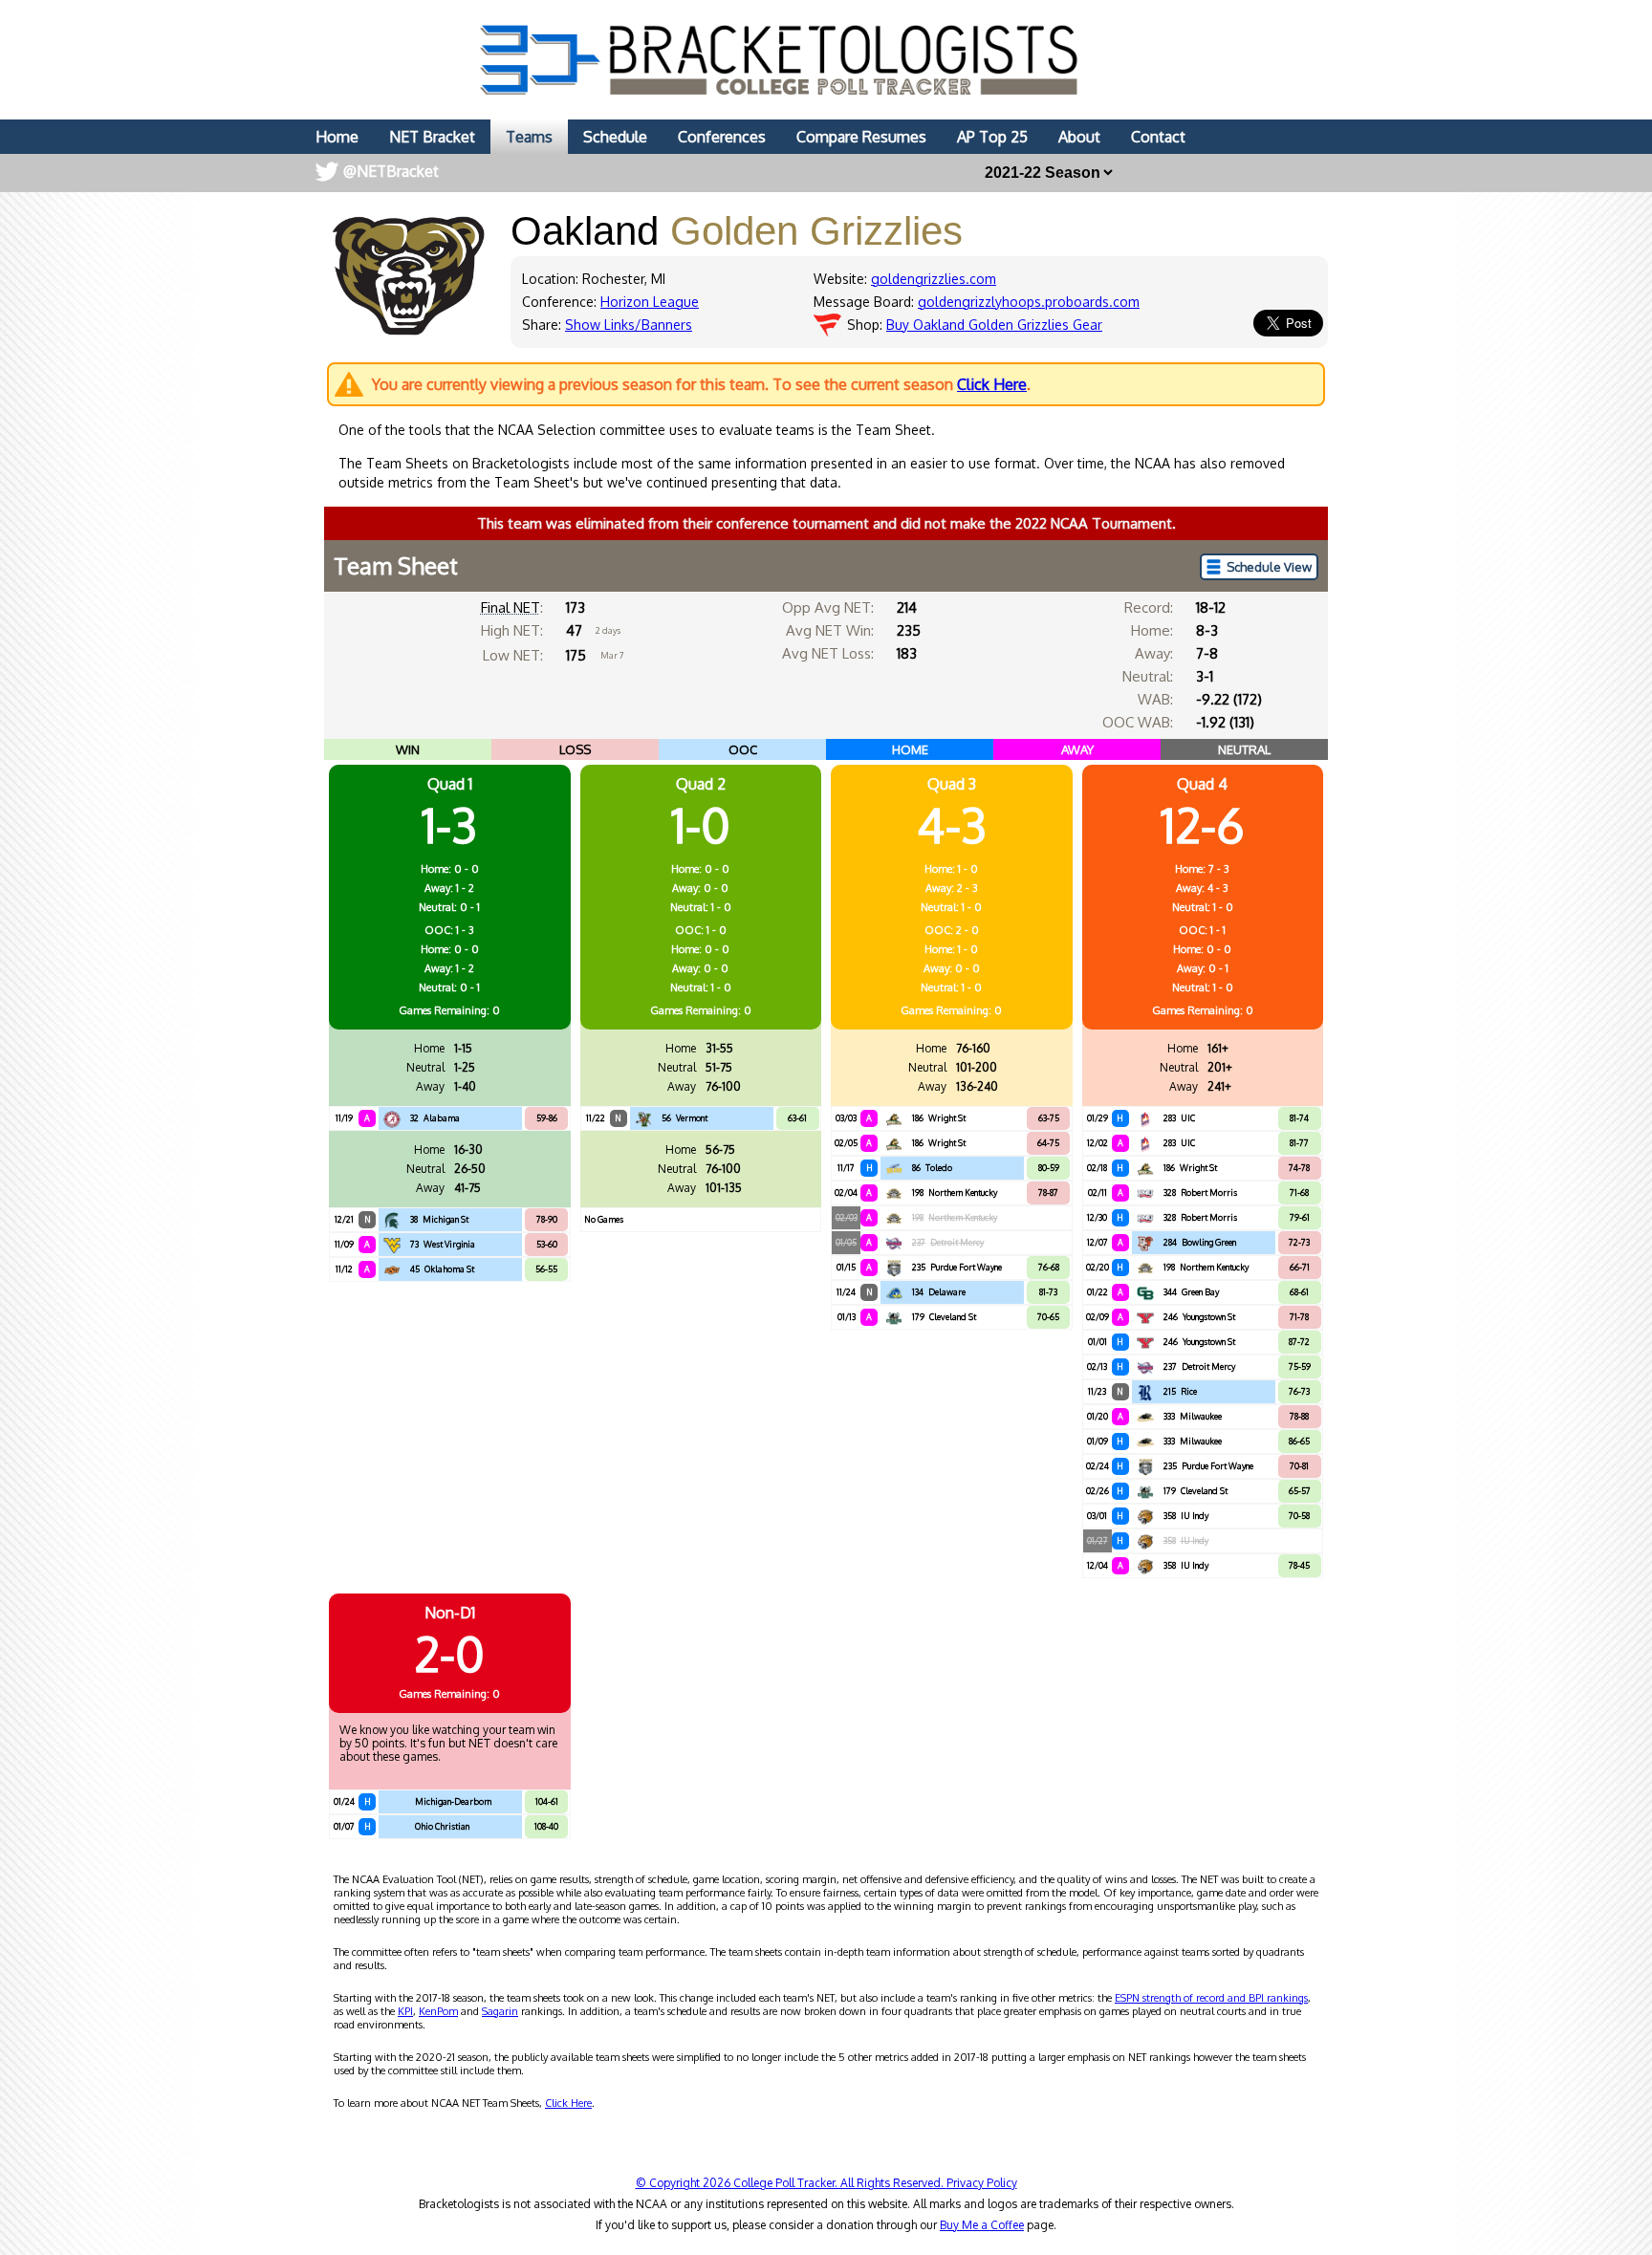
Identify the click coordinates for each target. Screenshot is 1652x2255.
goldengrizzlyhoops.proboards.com (1029, 302)
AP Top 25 (992, 137)
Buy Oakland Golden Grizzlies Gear (994, 325)
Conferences (722, 137)
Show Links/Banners (629, 325)
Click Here (992, 384)
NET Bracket (432, 137)
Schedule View (1269, 567)
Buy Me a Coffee (982, 2225)
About (1079, 137)
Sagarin (500, 2011)
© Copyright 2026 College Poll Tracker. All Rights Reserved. (791, 2183)
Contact (1158, 137)
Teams (529, 137)
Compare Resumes (861, 137)
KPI (405, 2011)
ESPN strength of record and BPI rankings (1211, 1998)
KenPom (438, 2011)
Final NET (511, 607)
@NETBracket (391, 171)
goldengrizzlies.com (934, 279)
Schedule (615, 137)
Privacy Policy (982, 2183)
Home (337, 137)
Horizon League (650, 302)
